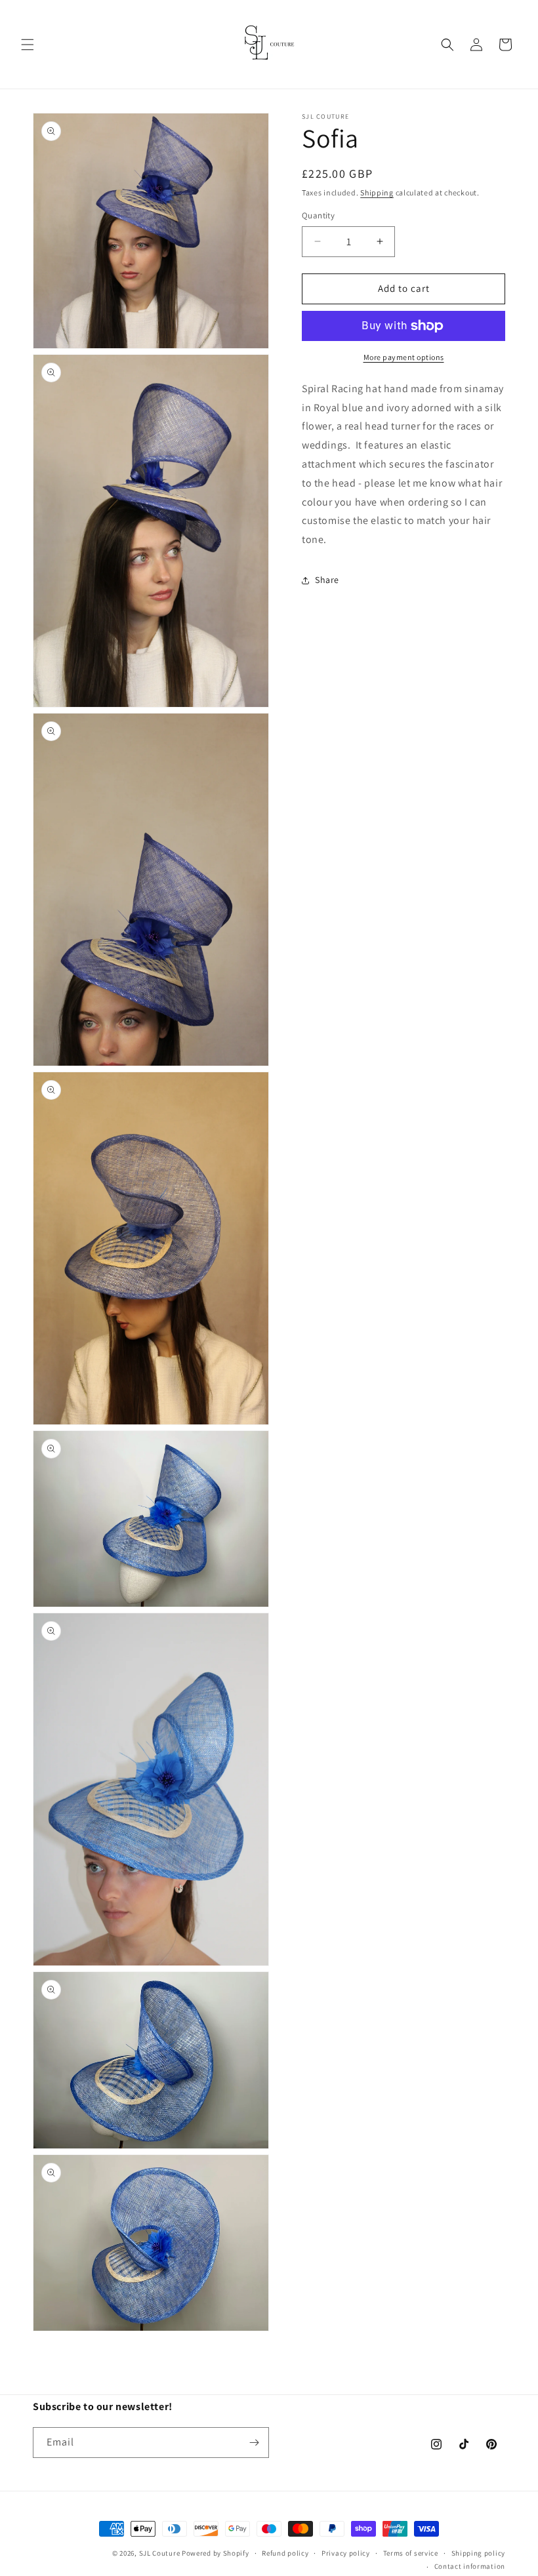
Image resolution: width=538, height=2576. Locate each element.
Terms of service (411, 2553)
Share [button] (327, 580)
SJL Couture (160, 2553)
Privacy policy (346, 2553)
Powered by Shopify (216, 2553)
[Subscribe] (254, 2443)
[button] (28, 45)
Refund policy (285, 2553)
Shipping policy (479, 2553)
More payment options (404, 357)
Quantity (318, 215)
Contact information (470, 2566)
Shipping (377, 192)
